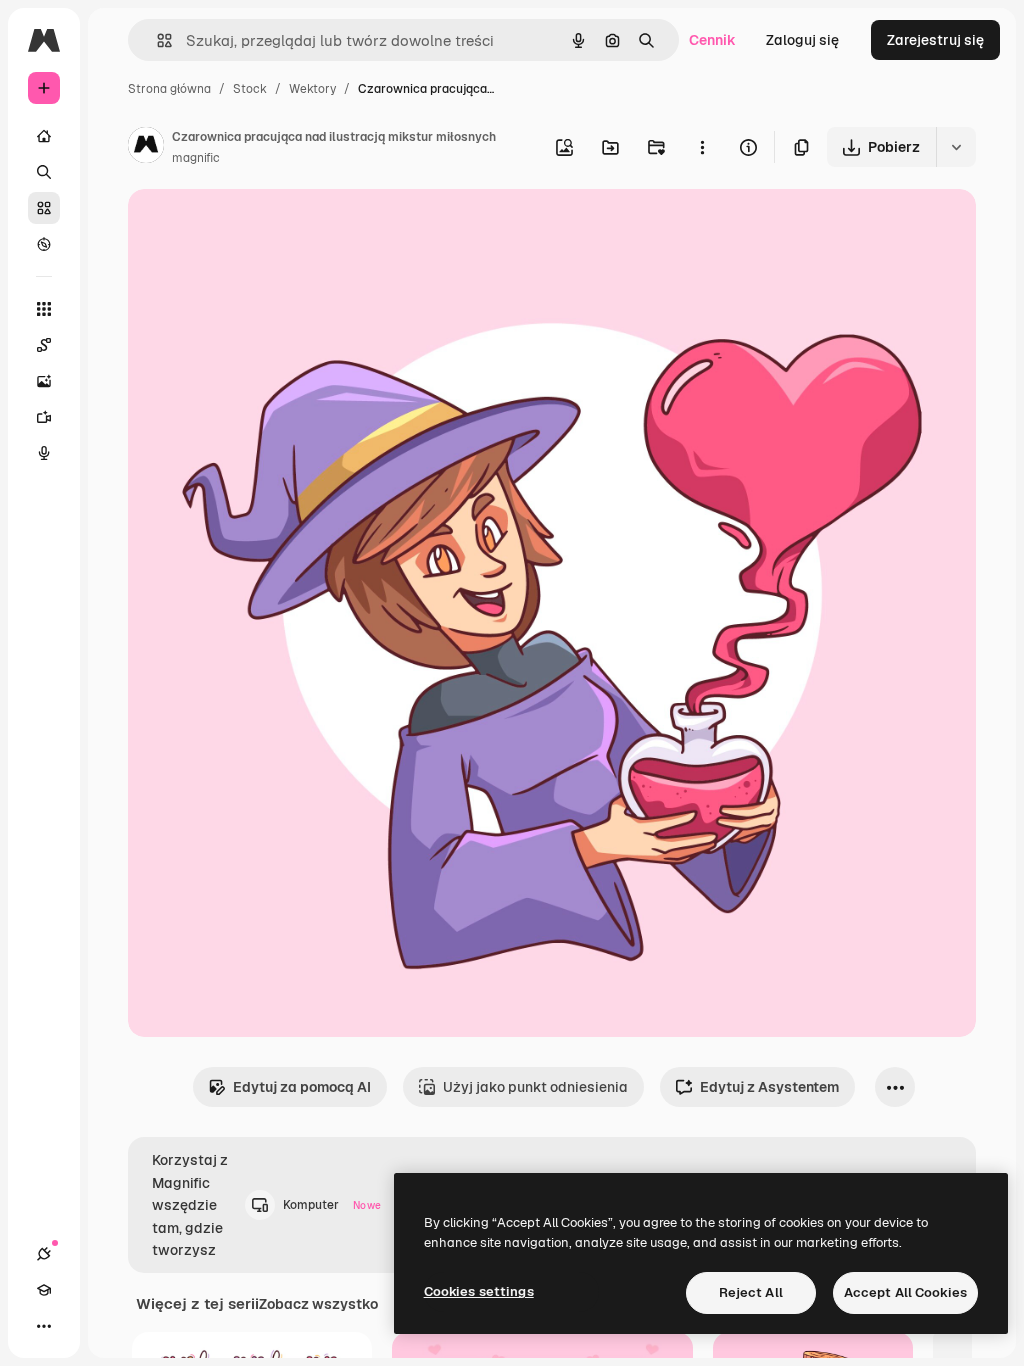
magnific (196, 158)
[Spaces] (44, 345)
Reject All (751, 1292)
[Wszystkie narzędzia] (44, 309)
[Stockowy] (44, 208)
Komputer (332, 1205)
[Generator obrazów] (44, 381)
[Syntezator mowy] (44, 453)
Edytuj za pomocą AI (302, 1087)
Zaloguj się (802, 40)
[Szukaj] (44, 172)
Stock (250, 89)
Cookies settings (479, 1291)
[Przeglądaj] (44, 244)
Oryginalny (266, 227)
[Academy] (44, 1290)
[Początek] (44, 136)
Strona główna (169, 89)
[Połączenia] (44, 1254)
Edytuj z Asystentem (769, 1087)
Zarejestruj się (935, 40)
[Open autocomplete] (156, 40)
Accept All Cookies (905, 1292)
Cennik (712, 40)
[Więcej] (44, 1326)
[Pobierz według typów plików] (956, 147)
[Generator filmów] (44, 417)
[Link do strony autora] (146, 148)
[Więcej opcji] (702, 147)
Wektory (312, 89)
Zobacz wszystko (318, 1304)
